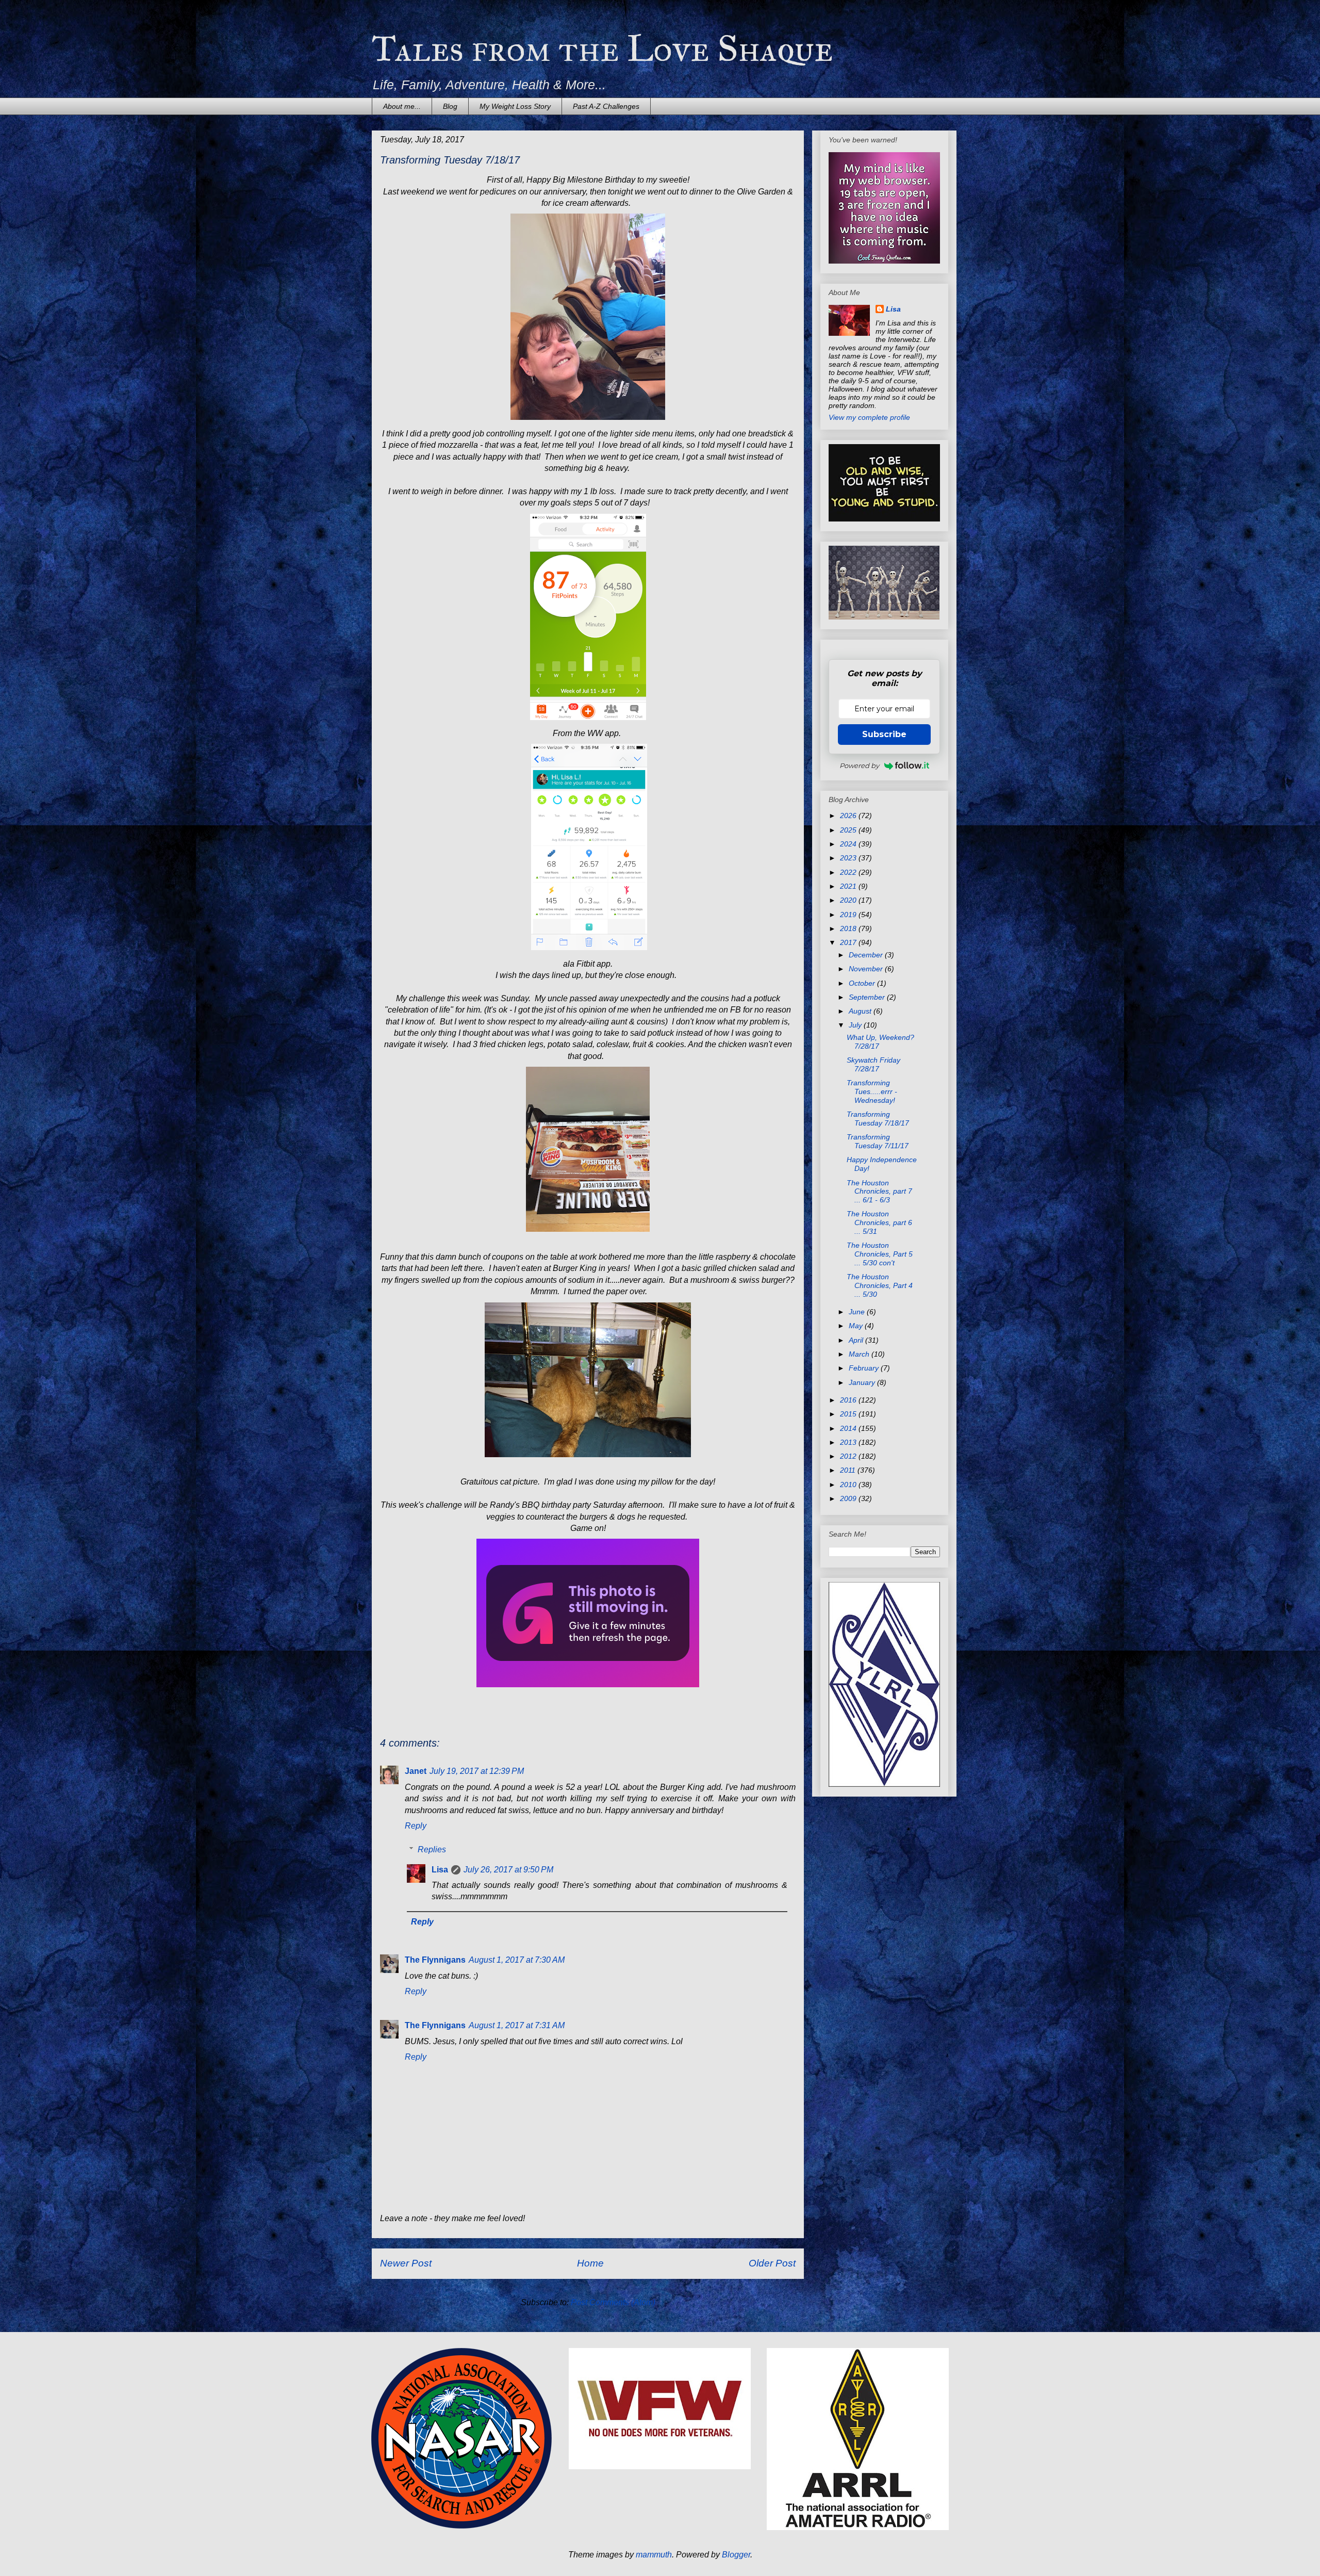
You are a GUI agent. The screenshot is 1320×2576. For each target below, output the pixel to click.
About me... (402, 106)
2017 (849, 942)
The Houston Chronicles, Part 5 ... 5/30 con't (880, 1254)
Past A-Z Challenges (606, 106)
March (860, 1354)
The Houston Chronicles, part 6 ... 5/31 (879, 1222)
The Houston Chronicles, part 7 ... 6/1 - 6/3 (879, 1192)
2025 (849, 830)
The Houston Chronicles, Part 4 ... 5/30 (880, 1285)
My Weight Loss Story (515, 106)
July (856, 1025)
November (867, 969)
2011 (849, 1470)
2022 (849, 872)
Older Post (772, 2263)
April (857, 1340)
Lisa (440, 1870)
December (867, 955)
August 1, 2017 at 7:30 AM (517, 1960)
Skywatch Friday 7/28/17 (873, 1064)
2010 (849, 1485)
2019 (849, 915)
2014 (849, 1428)
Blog (450, 106)
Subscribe (884, 734)
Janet (416, 1771)
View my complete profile (869, 417)
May (857, 1326)
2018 (849, 928)
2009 (849, 1498)
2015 (849, 1414)
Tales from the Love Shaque (603, 49)
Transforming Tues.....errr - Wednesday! (872, 1091)
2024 (849, 844)
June (858, 1312)
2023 (849, 858)
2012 (849, 1456)
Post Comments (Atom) (613, 2302)
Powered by (859, 765)
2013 (849, 1442)
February (865, 1368)
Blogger (736, 2555)
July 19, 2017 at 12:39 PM (477, 1771)
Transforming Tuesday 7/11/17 (878, 1141)
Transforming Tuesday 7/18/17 (878, 1119)
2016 (849, 1400)
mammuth (654, 2555)
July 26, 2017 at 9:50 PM (508, 1870)
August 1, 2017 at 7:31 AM (517, 2025)
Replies (432, 1849)
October (863, 983)
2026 (849, 816)
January (863, 1382)
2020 (849, 900)
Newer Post (406, 2263)
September (868, 997)
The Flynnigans (435, 1960)
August (861, 1011)
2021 (849, 886)
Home (590, 2263)
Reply (416, 1826)
